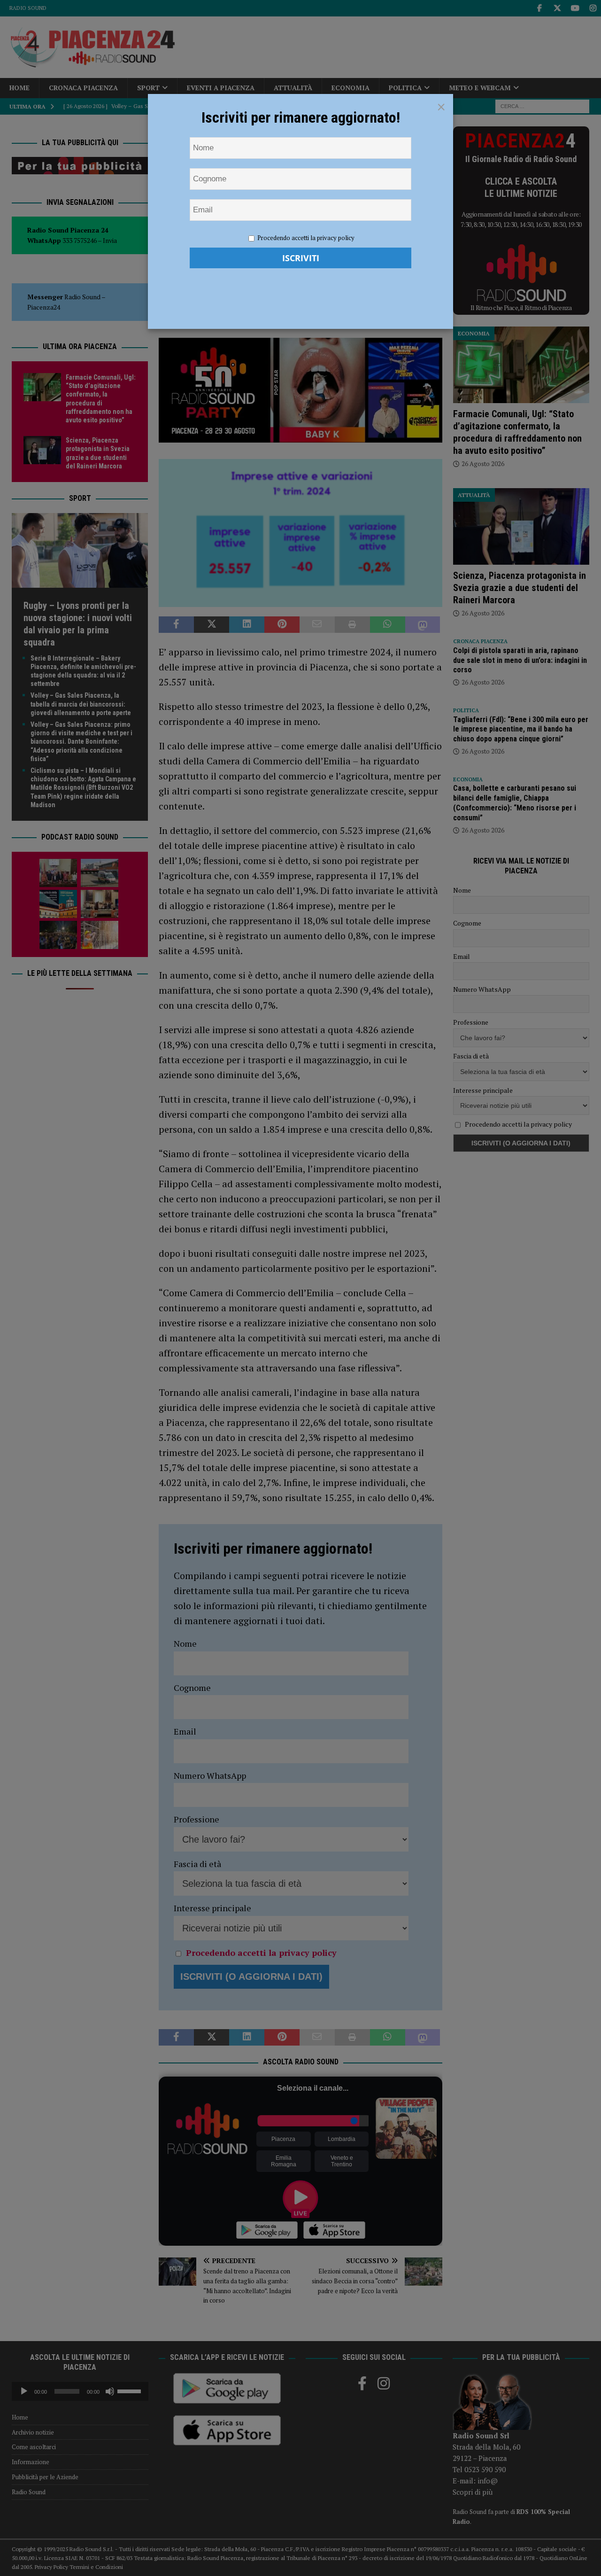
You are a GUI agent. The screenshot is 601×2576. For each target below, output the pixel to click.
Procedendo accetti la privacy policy (306, 238)
